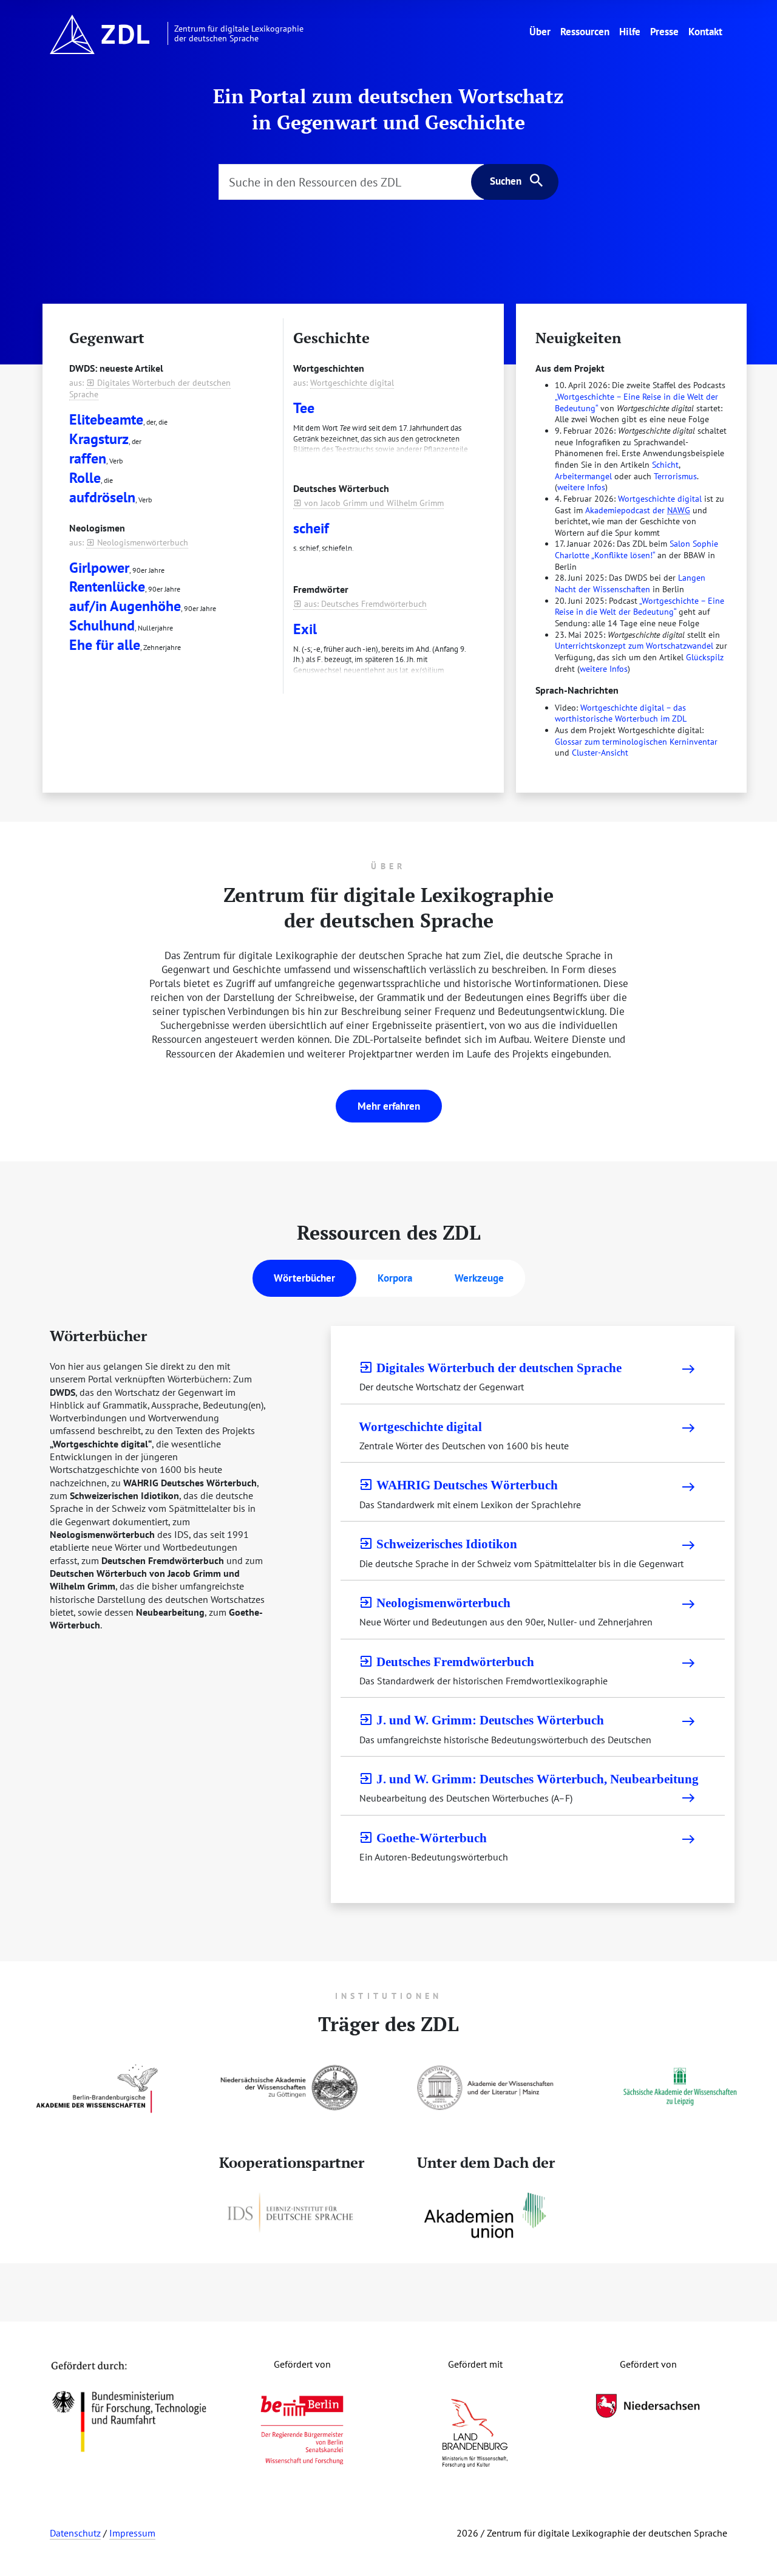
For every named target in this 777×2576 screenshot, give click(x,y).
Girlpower (99, 568)
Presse (664, 31)
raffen (88, 458)
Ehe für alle (105, 645)
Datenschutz (75, 2533)
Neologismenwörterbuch (137, 542)
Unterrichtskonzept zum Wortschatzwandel (634, 646)
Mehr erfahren (389, 1106)
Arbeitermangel (583, 476)
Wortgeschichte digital (352, 383)
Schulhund (102, 625)
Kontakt (705, 31)
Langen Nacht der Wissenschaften (630, 583)
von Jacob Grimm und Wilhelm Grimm (368, 503)
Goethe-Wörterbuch (423, 1838)
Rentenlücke (107, 586)
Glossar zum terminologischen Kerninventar (636, 742)
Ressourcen (585, 31)
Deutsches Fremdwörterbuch (446, 1662)
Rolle (85, 478)
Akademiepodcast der (638, 510)
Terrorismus (675, 476)
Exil (305, 629)
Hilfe (630, 31)
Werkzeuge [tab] (479, 1278)
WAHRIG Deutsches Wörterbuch (458, 1485)
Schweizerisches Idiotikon (438, 1544)
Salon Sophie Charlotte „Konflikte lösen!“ (636, 549)
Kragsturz (99, 439)
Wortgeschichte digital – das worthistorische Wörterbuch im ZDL (621, 713)
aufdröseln (102, 497)
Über (542, 31)
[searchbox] (351, 182)
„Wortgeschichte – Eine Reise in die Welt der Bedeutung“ (640, 606)
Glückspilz (705, 657)
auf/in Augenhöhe (125, 606)
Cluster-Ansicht (600, 753)
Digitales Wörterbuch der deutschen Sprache (490, 1368)
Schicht (665, 465)
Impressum (132, 2533)
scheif (311, 528)
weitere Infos (581, 487)
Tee (304, 408)
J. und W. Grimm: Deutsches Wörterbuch (481, 1720)
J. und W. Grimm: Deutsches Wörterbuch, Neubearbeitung (529, 1779)
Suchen (506, 181)
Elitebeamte (106, 419)
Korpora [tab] (395, 1278)
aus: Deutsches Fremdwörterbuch (360, 604)
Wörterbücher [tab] (304, 1278)
